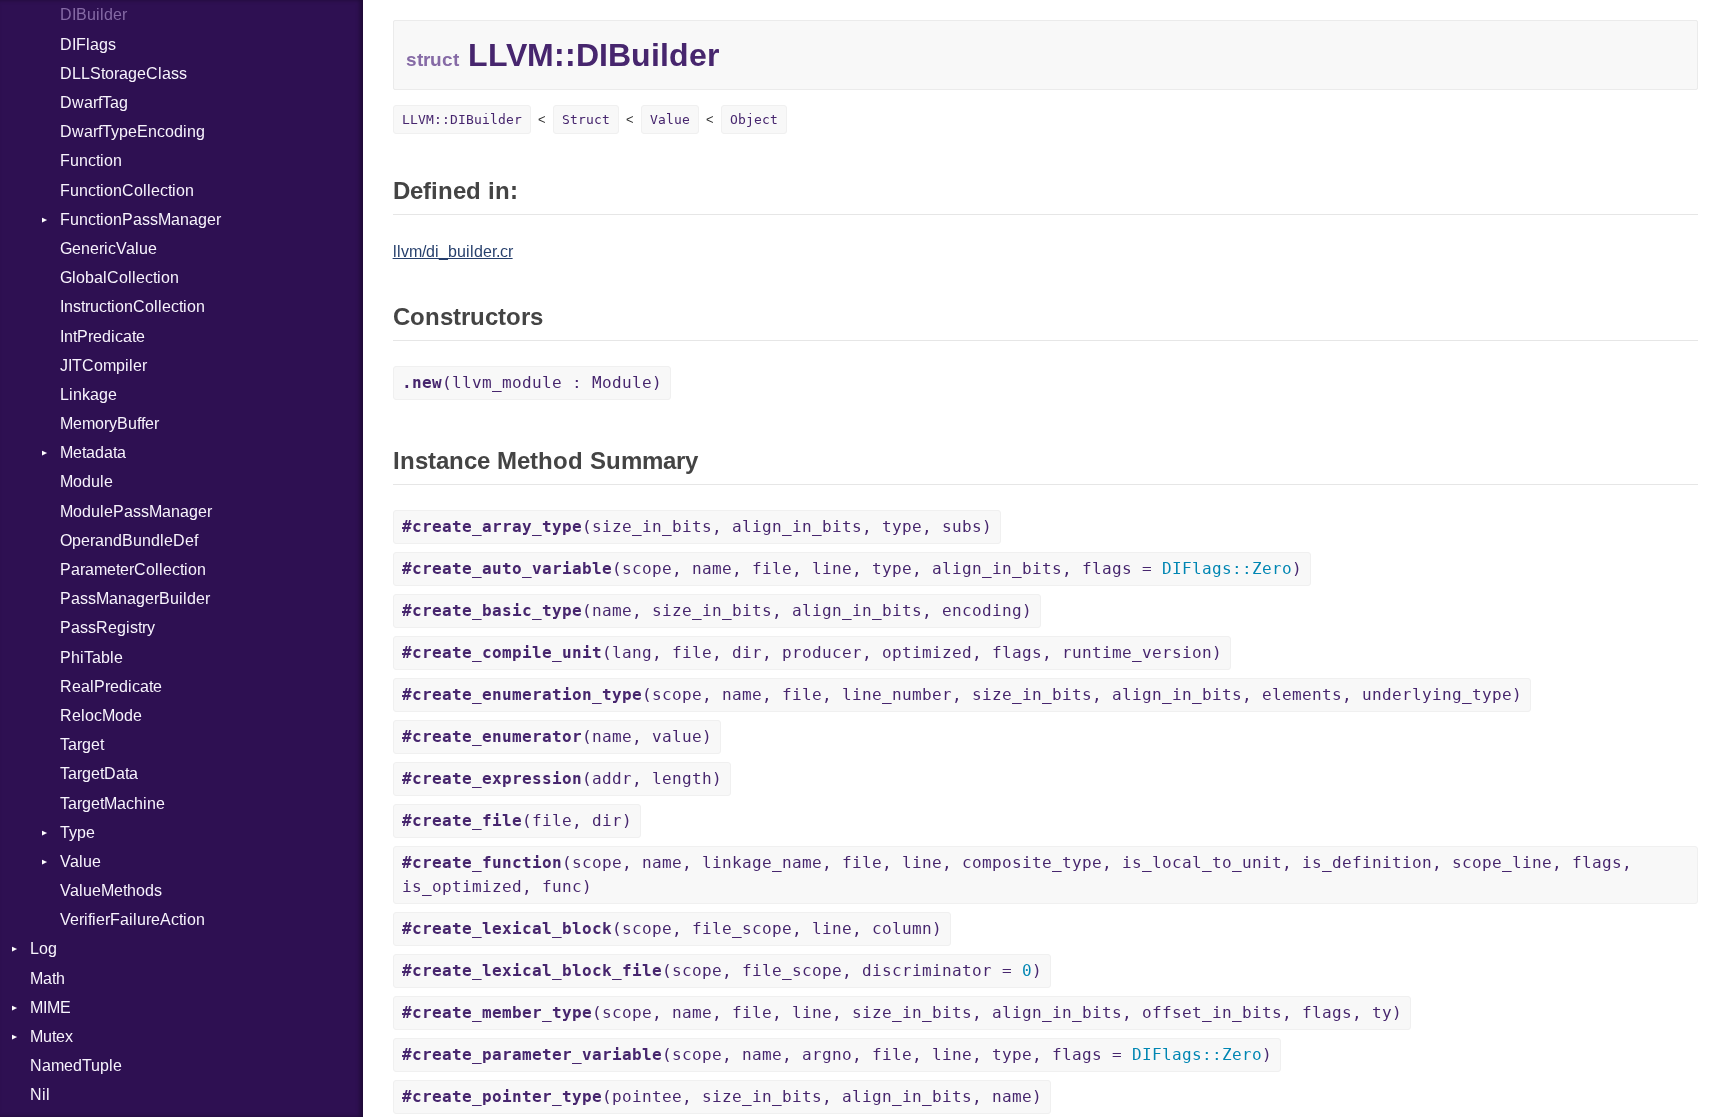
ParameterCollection (133, 569)
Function (91, 160)
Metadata (93, 452)
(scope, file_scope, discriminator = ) (722, 970)
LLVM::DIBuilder (462, 119)
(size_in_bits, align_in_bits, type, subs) (697, 526)
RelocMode (101, 715)
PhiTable (91, 657)
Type (77, 832)
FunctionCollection (127, 190)
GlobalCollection (119, 277)
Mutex (51, 1036)
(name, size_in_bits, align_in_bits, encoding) (717, 610)
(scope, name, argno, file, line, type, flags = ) (837, 1054)
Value (80, 861)
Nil (40, 1094)
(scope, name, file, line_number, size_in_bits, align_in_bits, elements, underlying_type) (962, 694)
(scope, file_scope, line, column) (672, 928)
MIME (50, 1007)
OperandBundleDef (129, 540)
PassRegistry (107, 627)
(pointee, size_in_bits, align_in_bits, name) (722, 1096)
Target (82, 744)
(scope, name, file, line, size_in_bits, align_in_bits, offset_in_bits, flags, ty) (902, 1012)
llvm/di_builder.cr (453, 251)
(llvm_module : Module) (532, 382)
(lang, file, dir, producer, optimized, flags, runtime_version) (812, 652)
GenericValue (108, 248)
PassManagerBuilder (135, 598)
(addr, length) (562, 778)
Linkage (88, 394)
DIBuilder (93, 14)
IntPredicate (102, 336)
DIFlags (88, 44)
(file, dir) (517, 820)
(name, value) (557, 736)
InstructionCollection (132, 306)
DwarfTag (94, 102)
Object (754, 119)
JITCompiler (103, 365)
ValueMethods (111, 890)
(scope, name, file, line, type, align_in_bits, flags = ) (852, 568)
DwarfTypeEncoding (132, 131)
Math (47, 978)
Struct (586, 119)
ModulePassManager (136, 511)
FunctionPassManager (140, 219)
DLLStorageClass (123, 73)
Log (43, 948)
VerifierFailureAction (132, 919)
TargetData (99, 773)
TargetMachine (112, 803)
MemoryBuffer (109, 423)
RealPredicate (111, 686)
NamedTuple (76, 1065)
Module (86, 481)
